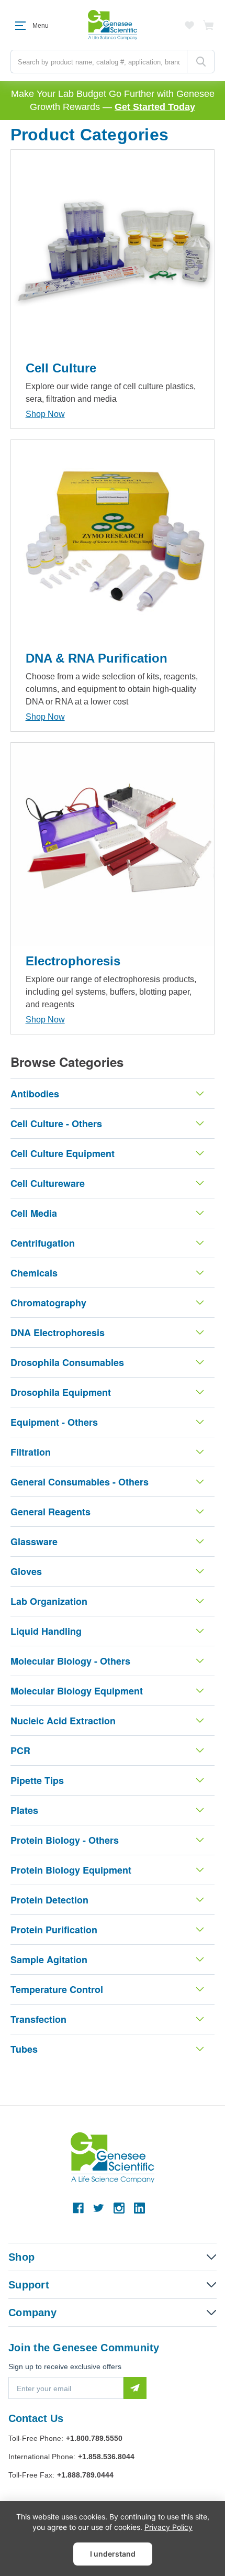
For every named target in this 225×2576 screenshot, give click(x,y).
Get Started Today (155, 107)
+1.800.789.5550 (94, 2438)
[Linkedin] (139, 2208)
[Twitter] (99, 2208)
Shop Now (45, 414)
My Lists (189, 25)
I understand (113, 2554)
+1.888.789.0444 (85, 2475)
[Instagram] (119, 2208)
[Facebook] (78, 2208)
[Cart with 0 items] (209, 25)
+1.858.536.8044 (106, 2457)
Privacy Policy (168, 2527)
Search (201, 62)
